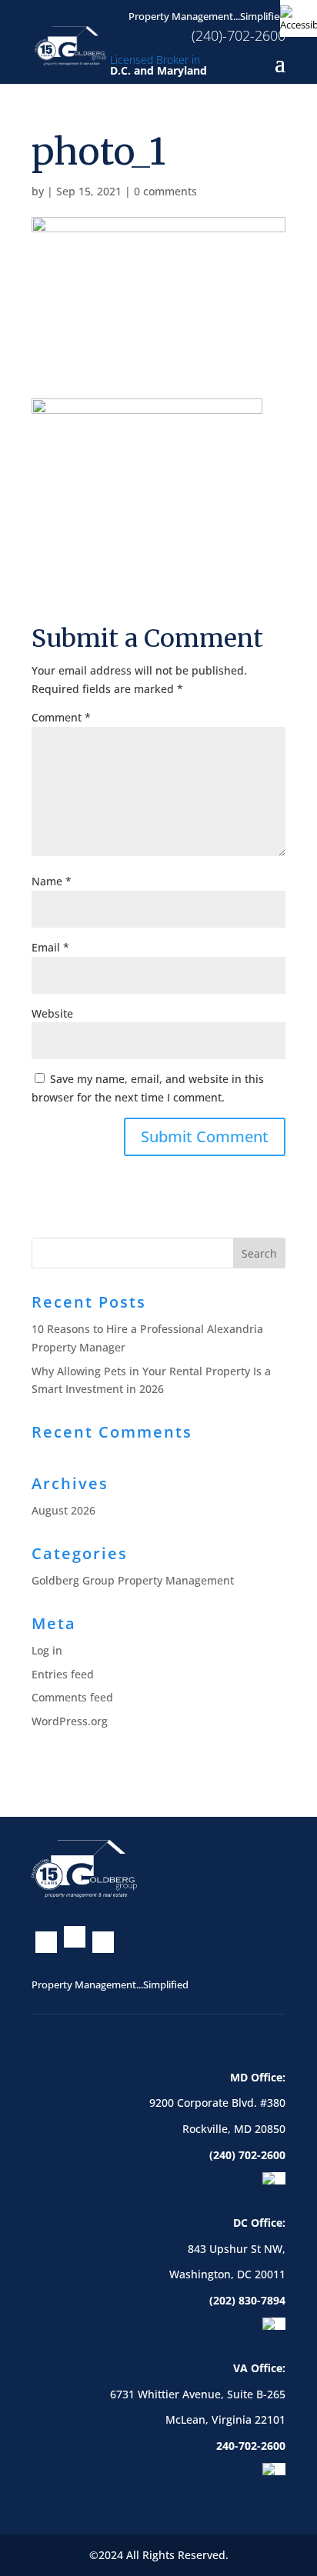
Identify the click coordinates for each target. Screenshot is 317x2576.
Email (50, 947)
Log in (47, 1650)
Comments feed (72, 1697)
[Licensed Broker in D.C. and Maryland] (70, 44)
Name (52, 881)
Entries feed (63, 1674)
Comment (61, 717)
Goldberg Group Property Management (133, 1580)
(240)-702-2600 (239, 35)
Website (52, 1013)
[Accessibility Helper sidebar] (299, 18)
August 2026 (63, 1510)
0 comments (165, 191)
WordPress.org (70, 1721)
